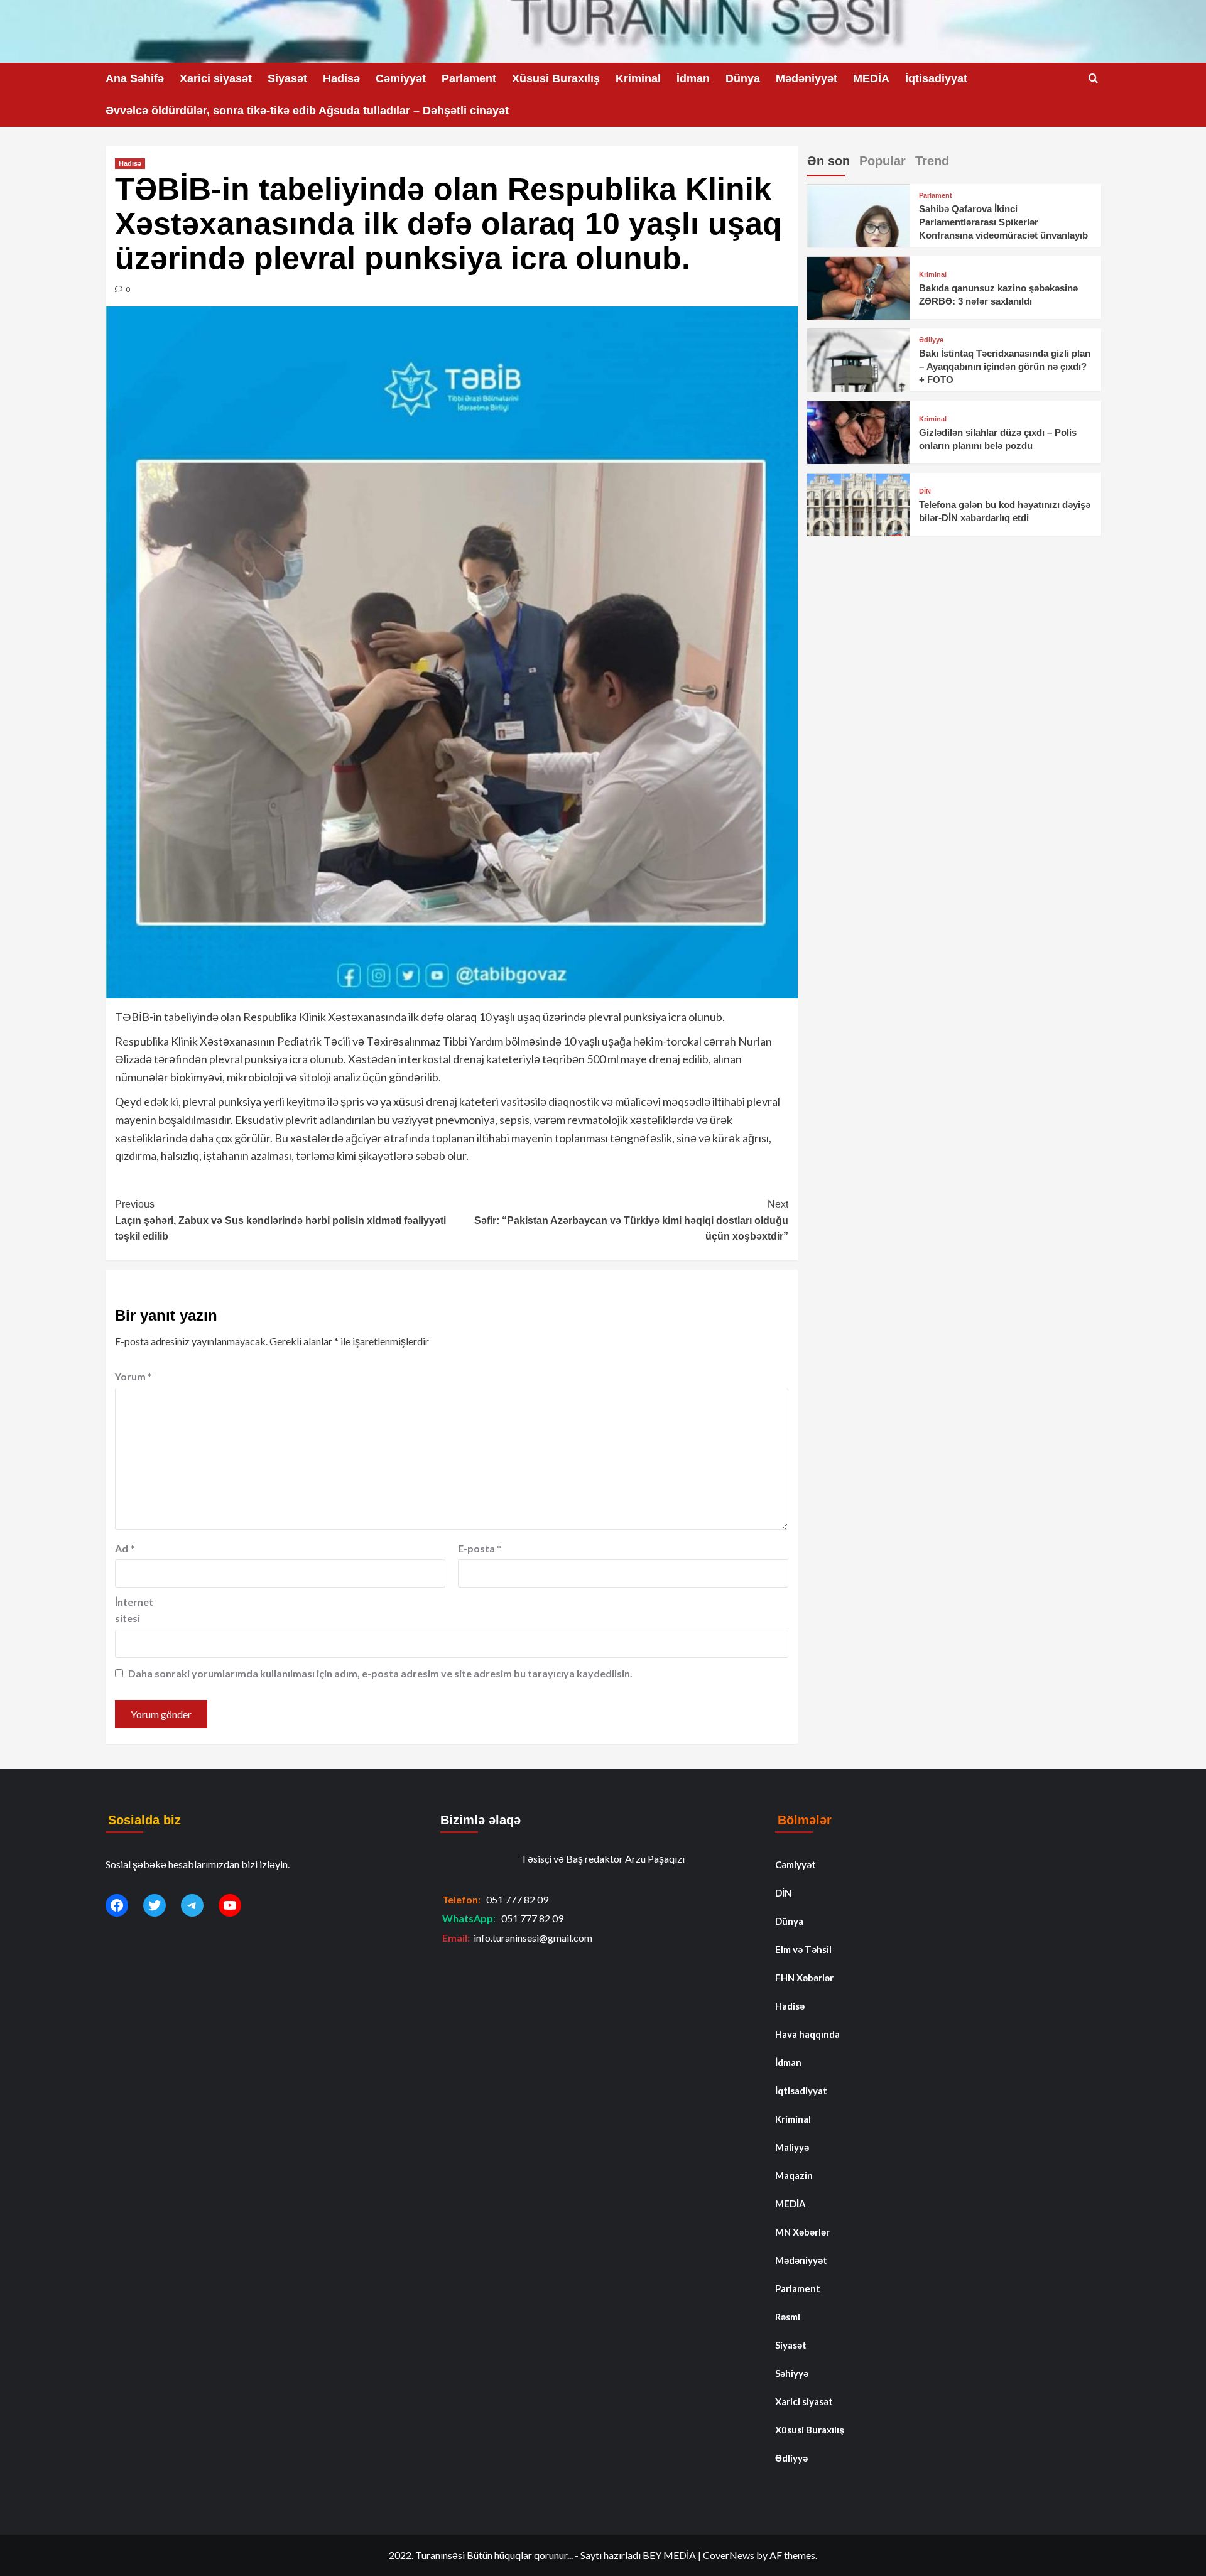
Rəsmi (788, 2317)
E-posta (480, 1548)
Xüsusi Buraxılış (556, 78)
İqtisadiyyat (936, 78)
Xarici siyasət (216, 78)
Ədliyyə (931, 341)
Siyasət (287, 78)
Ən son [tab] (828, 161)
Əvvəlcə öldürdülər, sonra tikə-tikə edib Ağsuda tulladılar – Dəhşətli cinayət (307, 111)
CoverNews (729, 2555)
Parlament (469, 78)
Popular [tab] (883, 161)
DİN (925, 491)
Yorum (133, 1376)
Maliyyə (792, 2147)
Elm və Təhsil (803, 1949)
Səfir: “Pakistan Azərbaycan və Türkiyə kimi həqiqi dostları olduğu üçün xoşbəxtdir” (631, 1220)
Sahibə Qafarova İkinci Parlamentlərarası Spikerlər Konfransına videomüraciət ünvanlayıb (1003, 223)
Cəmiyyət (401, 78)
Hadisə (341, 78)
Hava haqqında (807, 2034)
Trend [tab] (932, 161)
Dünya (743, 78)
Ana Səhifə (135, 78)
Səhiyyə (792, 2373)
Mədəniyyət (807, 78)
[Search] (1093, 79)
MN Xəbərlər (802, 2232)
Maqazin (794, 2175)
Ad (125, 1548)
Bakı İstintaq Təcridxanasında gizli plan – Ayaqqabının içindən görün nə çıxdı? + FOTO (1005, 367)
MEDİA (871, 78)
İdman (693, 78)
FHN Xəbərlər (804, 1978)
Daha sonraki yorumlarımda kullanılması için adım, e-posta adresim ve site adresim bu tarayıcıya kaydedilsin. (380, 1673)
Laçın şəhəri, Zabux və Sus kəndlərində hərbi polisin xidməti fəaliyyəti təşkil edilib (280, 1220)
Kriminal (638, 78)
